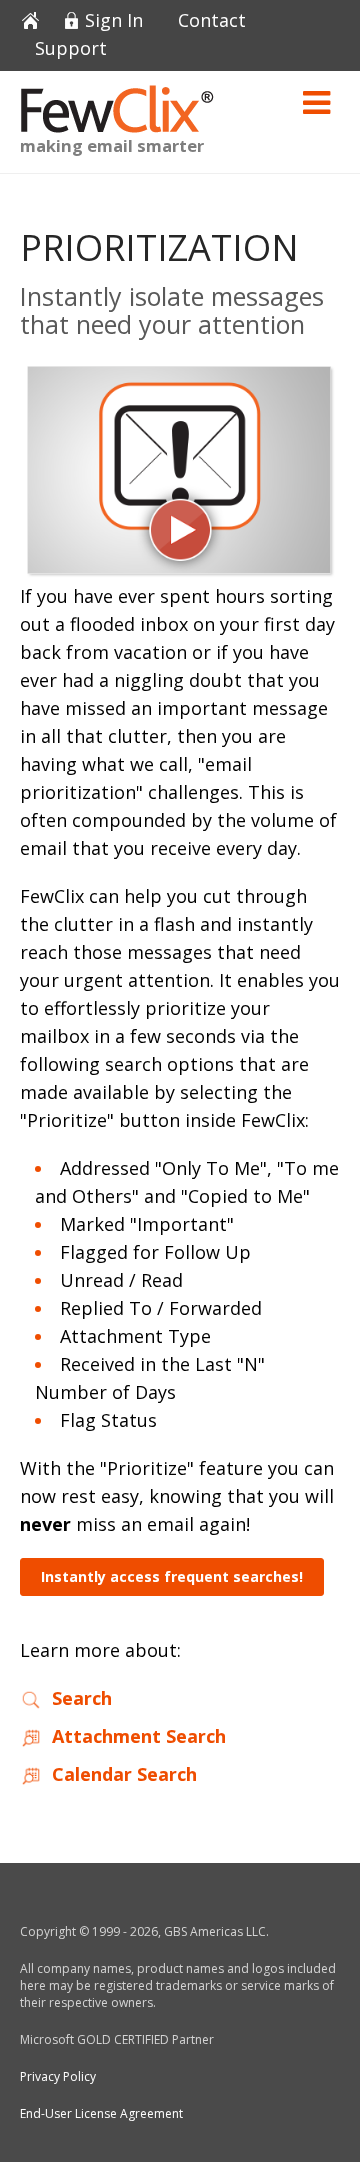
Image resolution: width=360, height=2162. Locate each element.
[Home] (38, 21)
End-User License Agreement (101, 2113)
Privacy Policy (58, 2076)
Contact (212, 21)
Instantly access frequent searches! (172, 1576)
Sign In (114, 21)
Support (71, 49)
